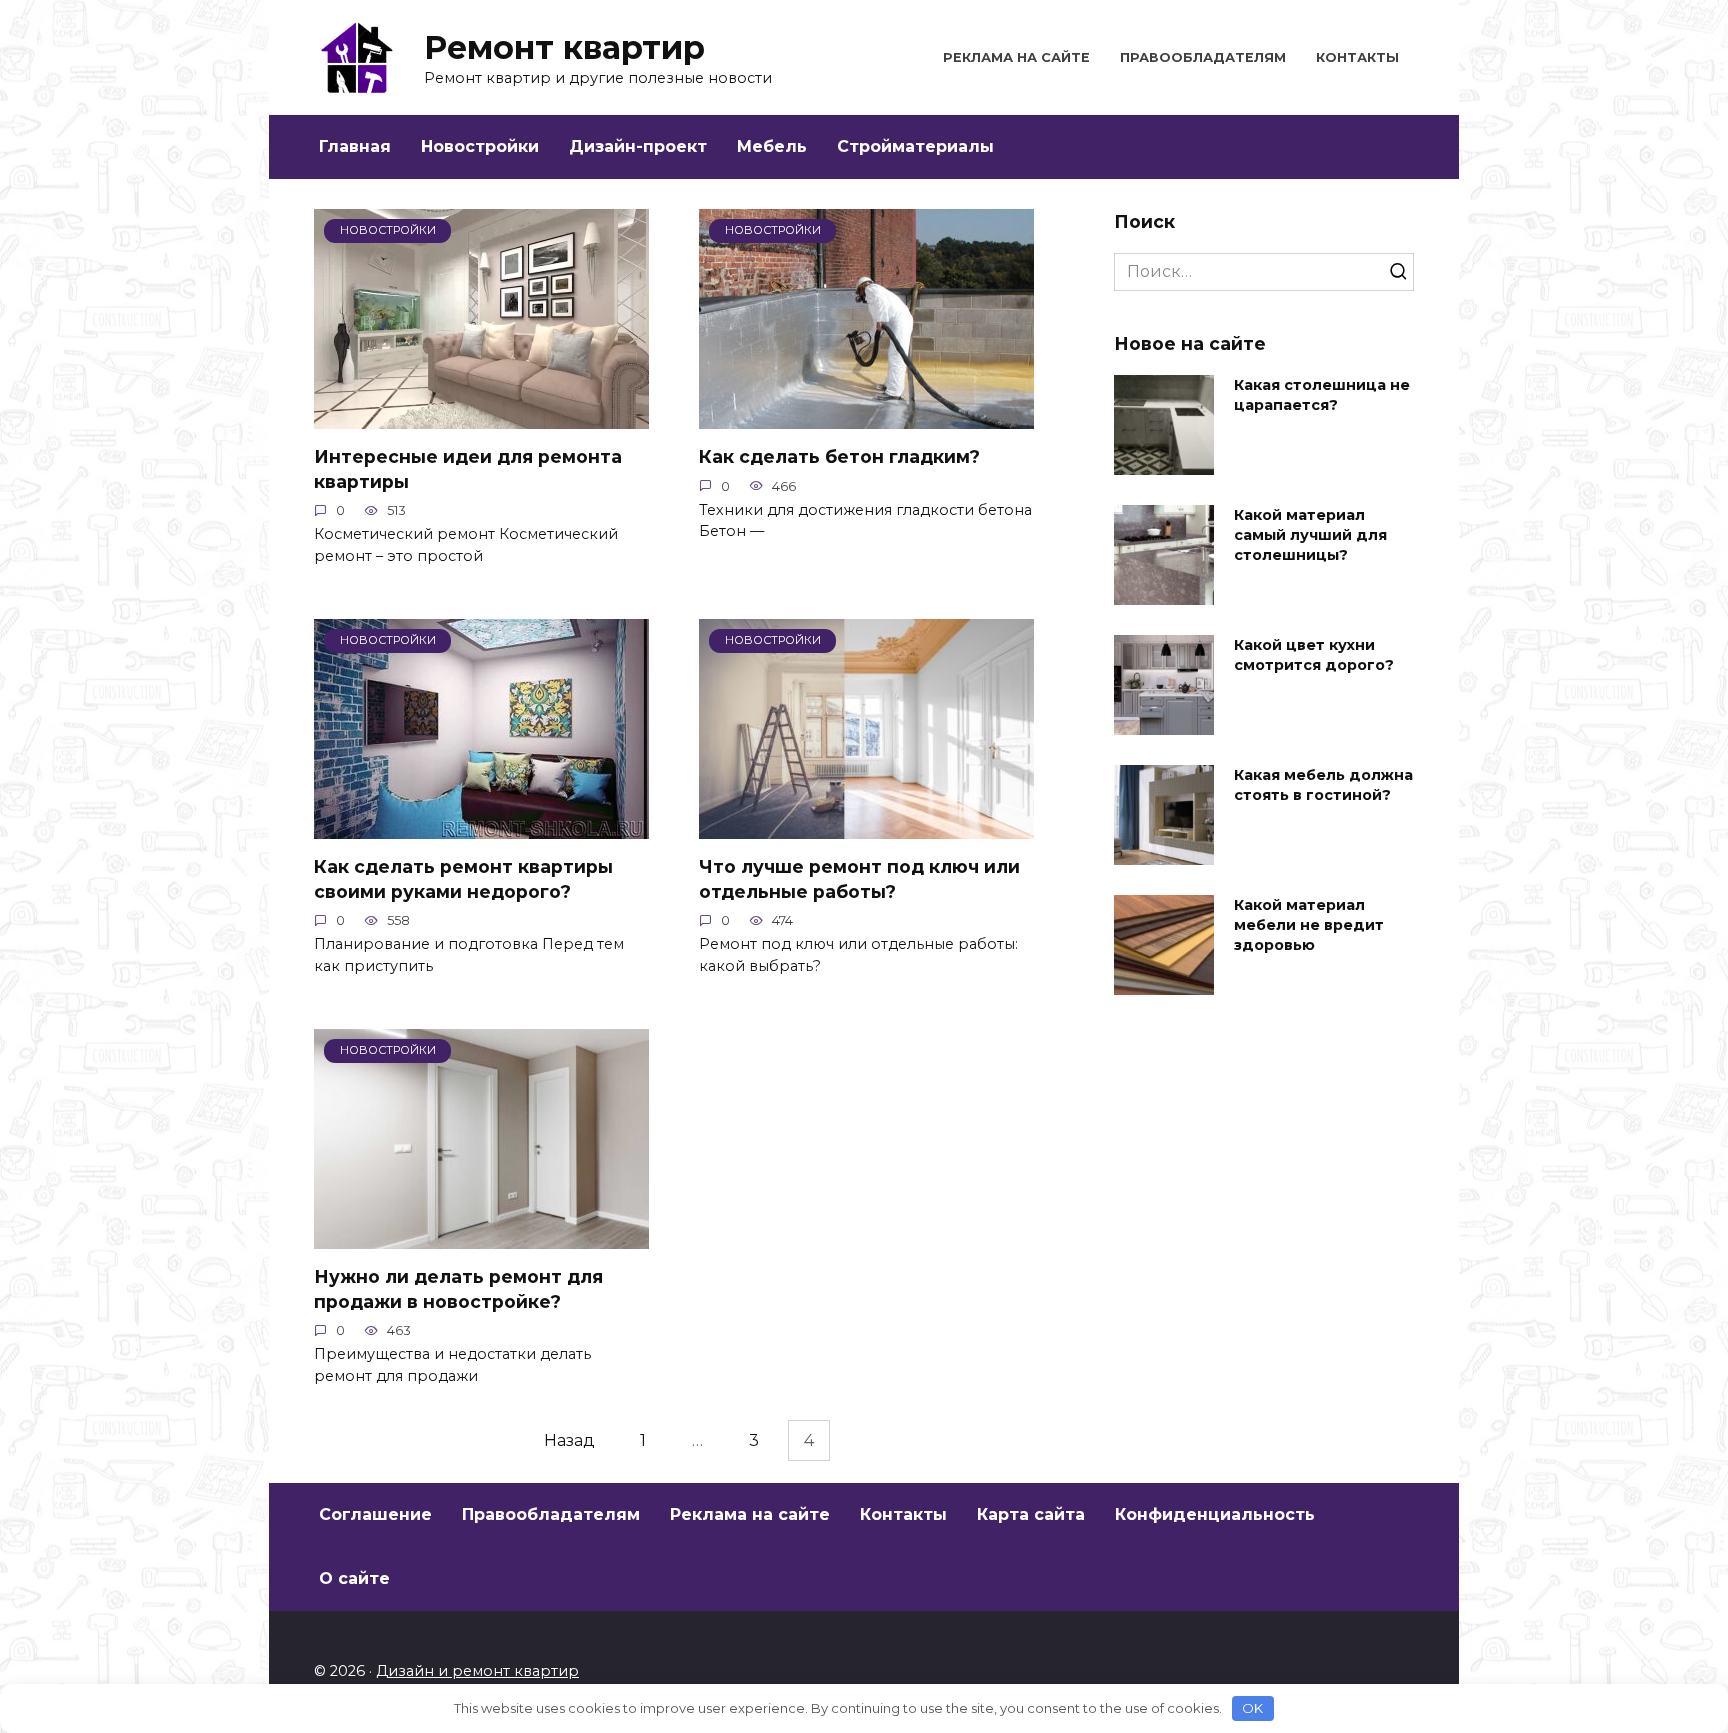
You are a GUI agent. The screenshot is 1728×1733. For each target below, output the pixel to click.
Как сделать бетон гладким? (839, 456)
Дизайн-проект (638, 146)
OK (1252, 1708)
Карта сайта (1031, 1514)
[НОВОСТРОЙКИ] (481, 416)
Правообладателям (1203, 57)
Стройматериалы (915, 146)
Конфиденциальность (1215, 1514)
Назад (569, 1440)
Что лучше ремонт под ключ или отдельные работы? (859, 879)
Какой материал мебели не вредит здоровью (1309, 925)
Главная (355, 146)
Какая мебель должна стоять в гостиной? (1323, 785)
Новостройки (480, 146)
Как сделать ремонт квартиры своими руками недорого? (463, 879)
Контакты (1357, 57)
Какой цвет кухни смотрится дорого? (1314, 655)
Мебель (772, 146)
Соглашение (375, 1514)
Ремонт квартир (564, 47)
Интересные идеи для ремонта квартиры (468, 469)
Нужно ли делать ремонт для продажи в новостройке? (458, 1289)
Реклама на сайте (1016, 57)
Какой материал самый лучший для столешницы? (1310, 535)
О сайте (354, 1578)
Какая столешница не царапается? (1322, 395)
